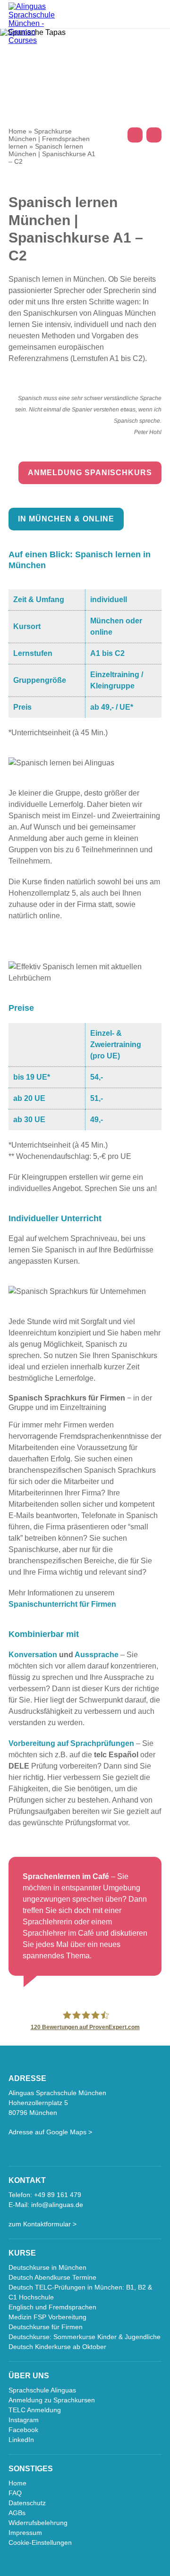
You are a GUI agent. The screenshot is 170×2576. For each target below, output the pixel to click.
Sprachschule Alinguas (42, 2390)
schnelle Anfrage (154, 135)
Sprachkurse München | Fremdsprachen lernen (49, 139)
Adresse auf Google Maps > (50, 2132)
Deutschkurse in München (47, 2267)
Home (17, 131)
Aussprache (97, 1655)
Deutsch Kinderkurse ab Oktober (57, 2347)
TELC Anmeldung (35, 2410)
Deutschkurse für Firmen (46, 2327)
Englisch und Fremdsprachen (52, 2307)
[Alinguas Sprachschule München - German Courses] (37, 24)
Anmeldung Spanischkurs (90, 473)
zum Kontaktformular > (42, 2224)
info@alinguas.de (57, 2205)
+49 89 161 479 (135, 135)
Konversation (33, 1655)
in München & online (66, 519)
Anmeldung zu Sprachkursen (52, 2400)
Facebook (23, 2430)
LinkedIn (21, 2440)
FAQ (15, 2493)
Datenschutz (27, 2503)
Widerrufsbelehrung (38, 2523)
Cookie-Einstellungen (40, 2542)
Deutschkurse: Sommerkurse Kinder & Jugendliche (85, 2337)
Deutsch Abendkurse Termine (52, 2277)
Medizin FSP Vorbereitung (47, 2317)
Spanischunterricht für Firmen (62, 1604)
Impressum (25, 2533)
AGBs (17, 2513)
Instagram (24, 2420)
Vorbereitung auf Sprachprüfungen (71, 1743)
